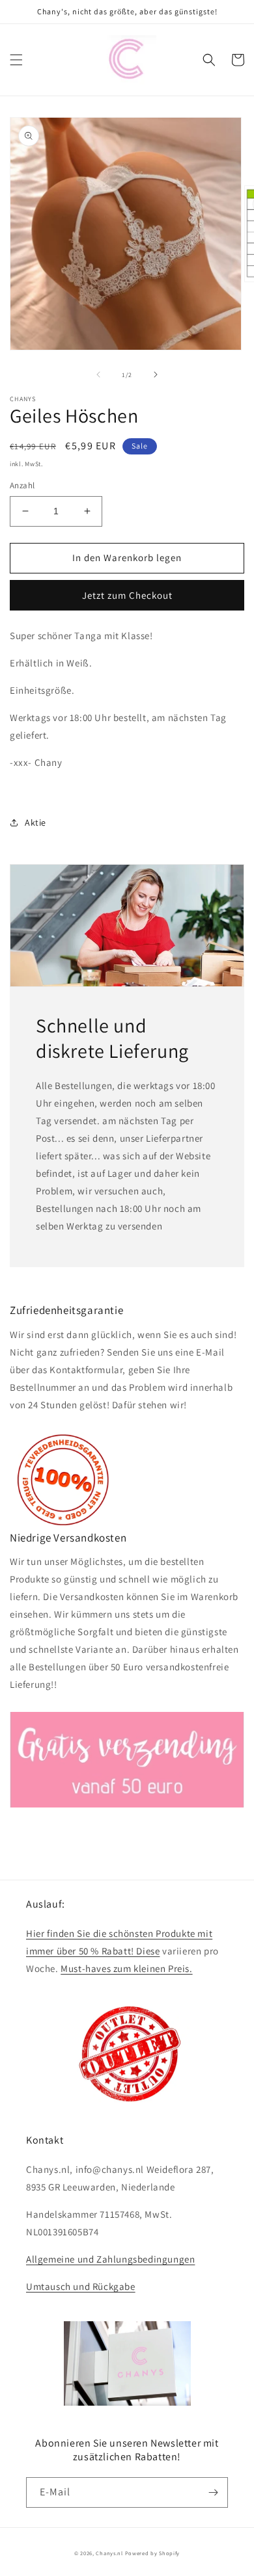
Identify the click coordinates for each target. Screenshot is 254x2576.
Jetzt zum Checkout (127, 595)
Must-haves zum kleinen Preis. (126, 1968)
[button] (16, 60)
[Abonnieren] (213, 2492)
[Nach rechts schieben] (156, 375)
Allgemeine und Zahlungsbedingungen (110, 2259)
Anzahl (22, 485)
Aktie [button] (35, 822)
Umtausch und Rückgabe (81, 2286)
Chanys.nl (109, 2553)
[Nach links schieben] (98, 375)
